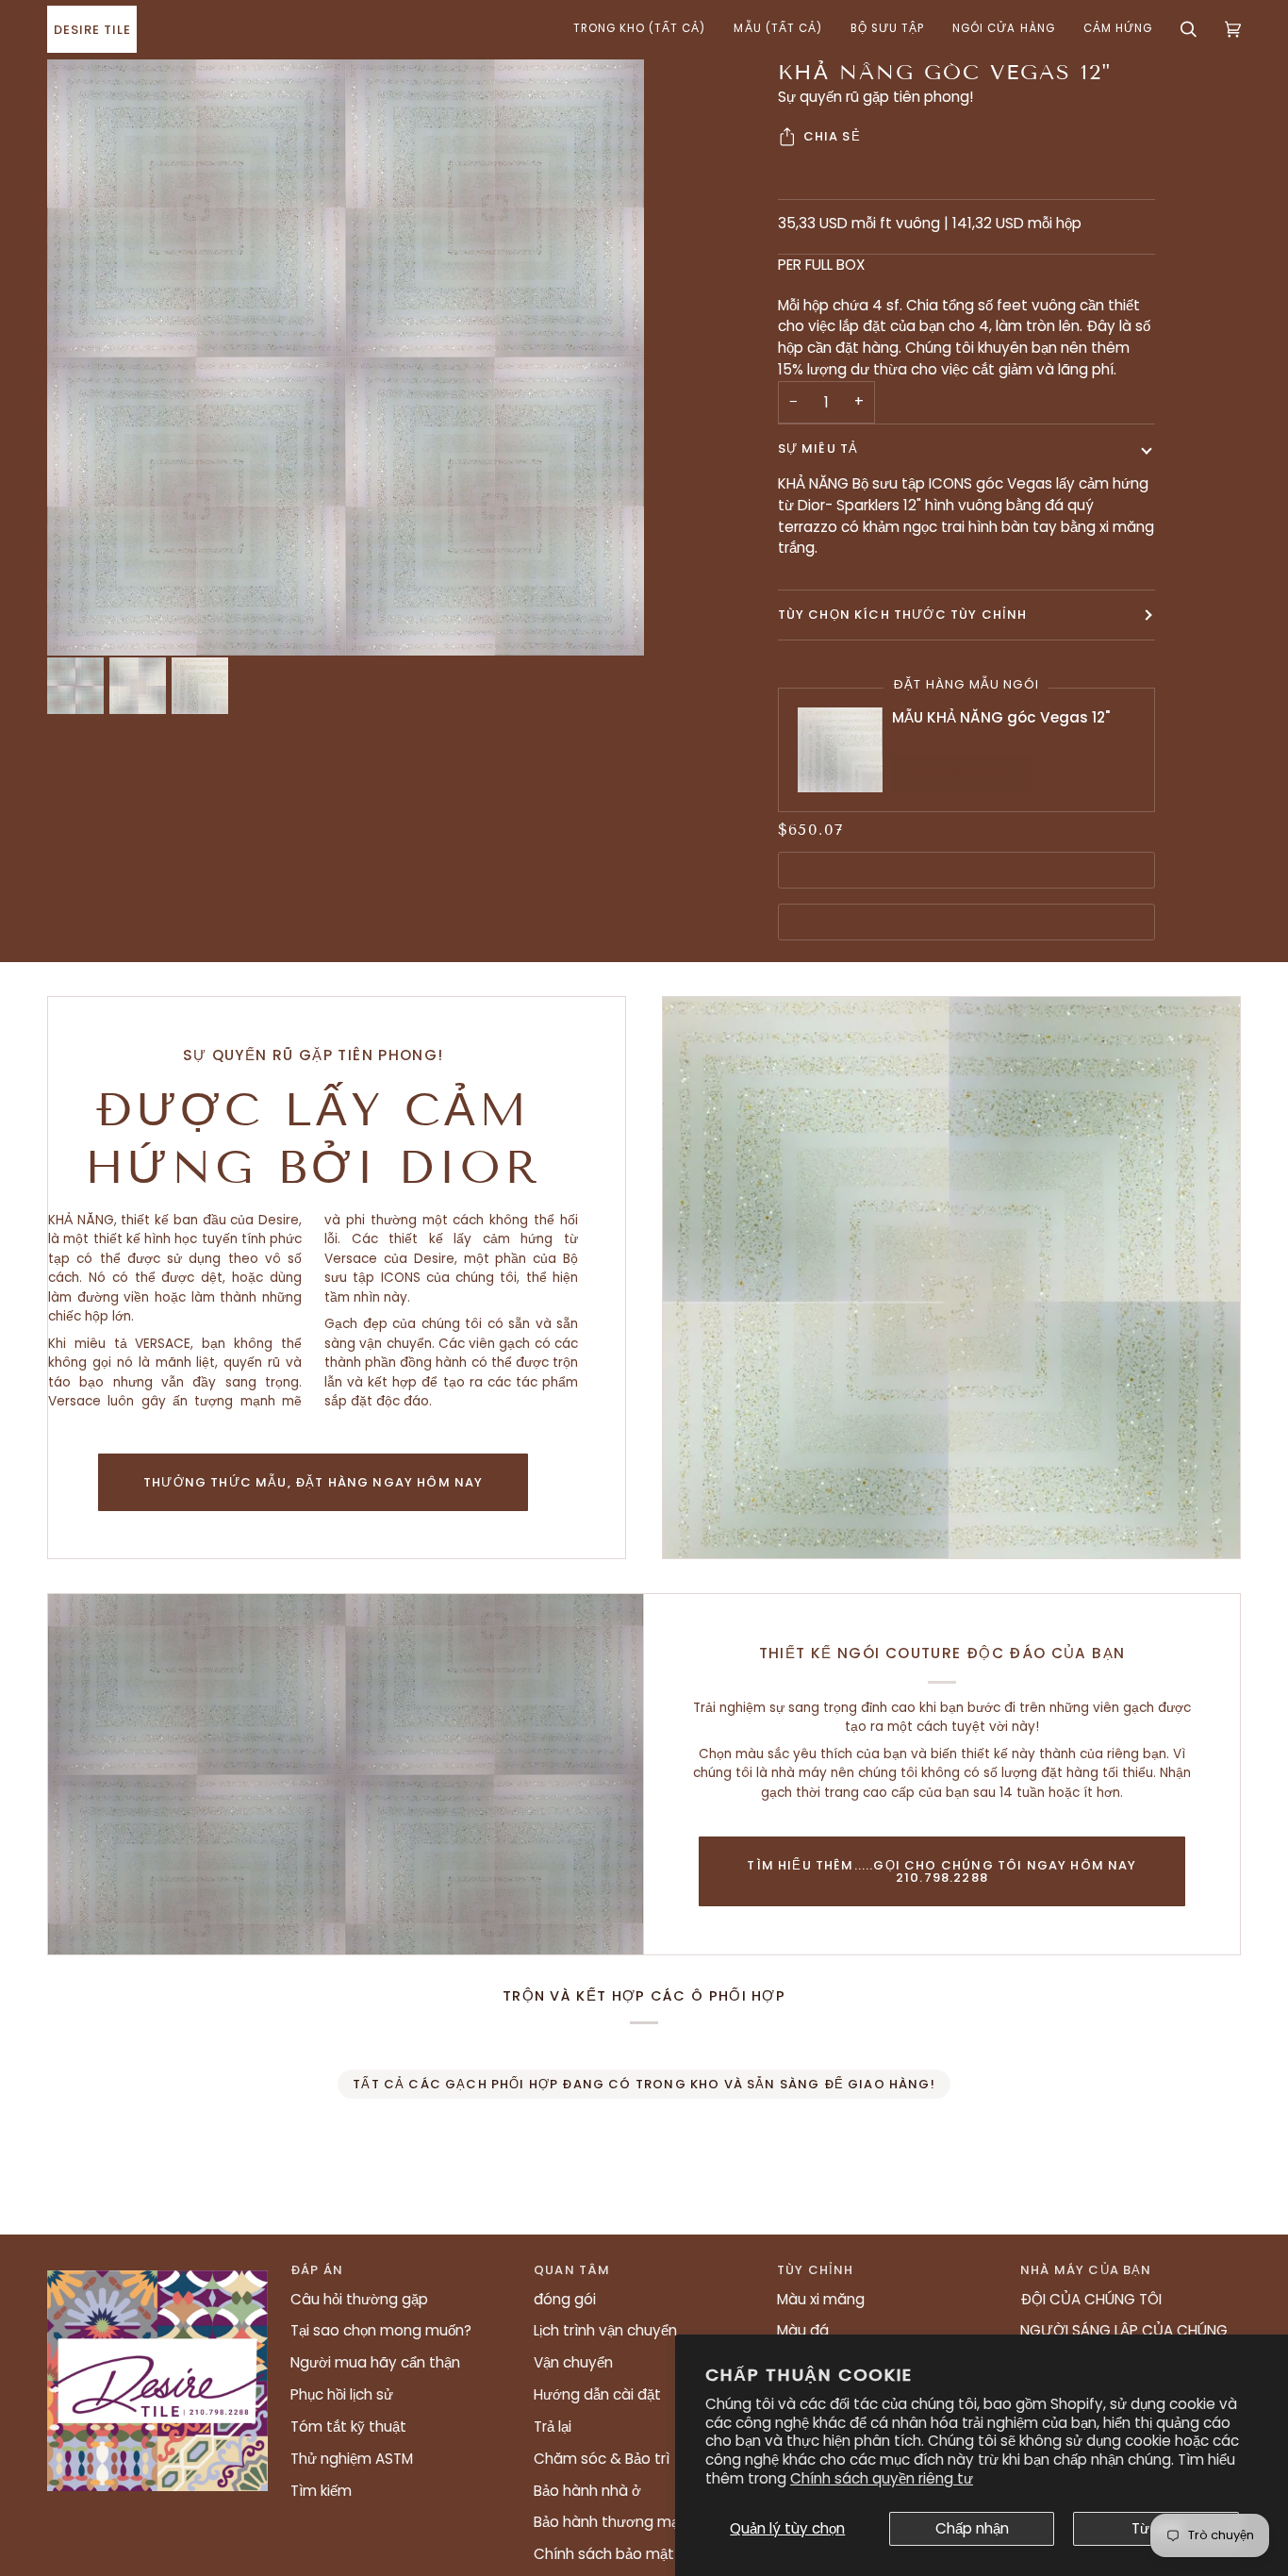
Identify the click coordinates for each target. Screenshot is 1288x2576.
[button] (640, 29)
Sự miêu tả (818, 449)
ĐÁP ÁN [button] (317, 2270)
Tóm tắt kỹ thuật (348, 2426)
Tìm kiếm (321, 2491)
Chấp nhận (972, 2528)
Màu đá (803, 2330)
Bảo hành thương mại (608, 2522)
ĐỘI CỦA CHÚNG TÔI (1091, 2299)
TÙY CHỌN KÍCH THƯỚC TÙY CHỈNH (903, 615)
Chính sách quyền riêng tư (882, 2478)
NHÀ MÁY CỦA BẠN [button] (1086, 2270)
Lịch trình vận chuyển (605, 2330)
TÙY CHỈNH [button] (816, 2270)
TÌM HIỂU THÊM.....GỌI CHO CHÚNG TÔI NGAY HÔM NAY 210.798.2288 (941, 1871)
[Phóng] (346, 357)
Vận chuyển (573, 2362)
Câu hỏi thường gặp (359, 2299)
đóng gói (565, 2299)
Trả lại (553, 2426)
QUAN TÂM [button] (572, 2270)
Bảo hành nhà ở (587, 2491)
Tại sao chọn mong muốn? (381, 2330)
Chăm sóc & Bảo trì (602, 2459)
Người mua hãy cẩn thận (375, 2362)
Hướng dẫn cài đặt (597, 2394)
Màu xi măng (821, 2299)
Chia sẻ (832, 136)
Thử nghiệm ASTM (352, 2459)
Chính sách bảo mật (604, 2554)
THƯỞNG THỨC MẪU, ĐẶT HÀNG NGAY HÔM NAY (313, 1482)
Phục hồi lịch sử (342, 2394)
